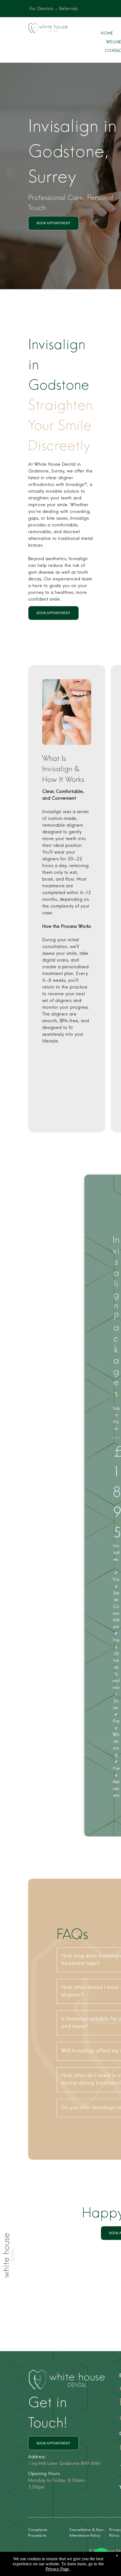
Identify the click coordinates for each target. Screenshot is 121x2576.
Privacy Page (57, 2569)
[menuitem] (107, 34)
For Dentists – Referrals (54, 9)
